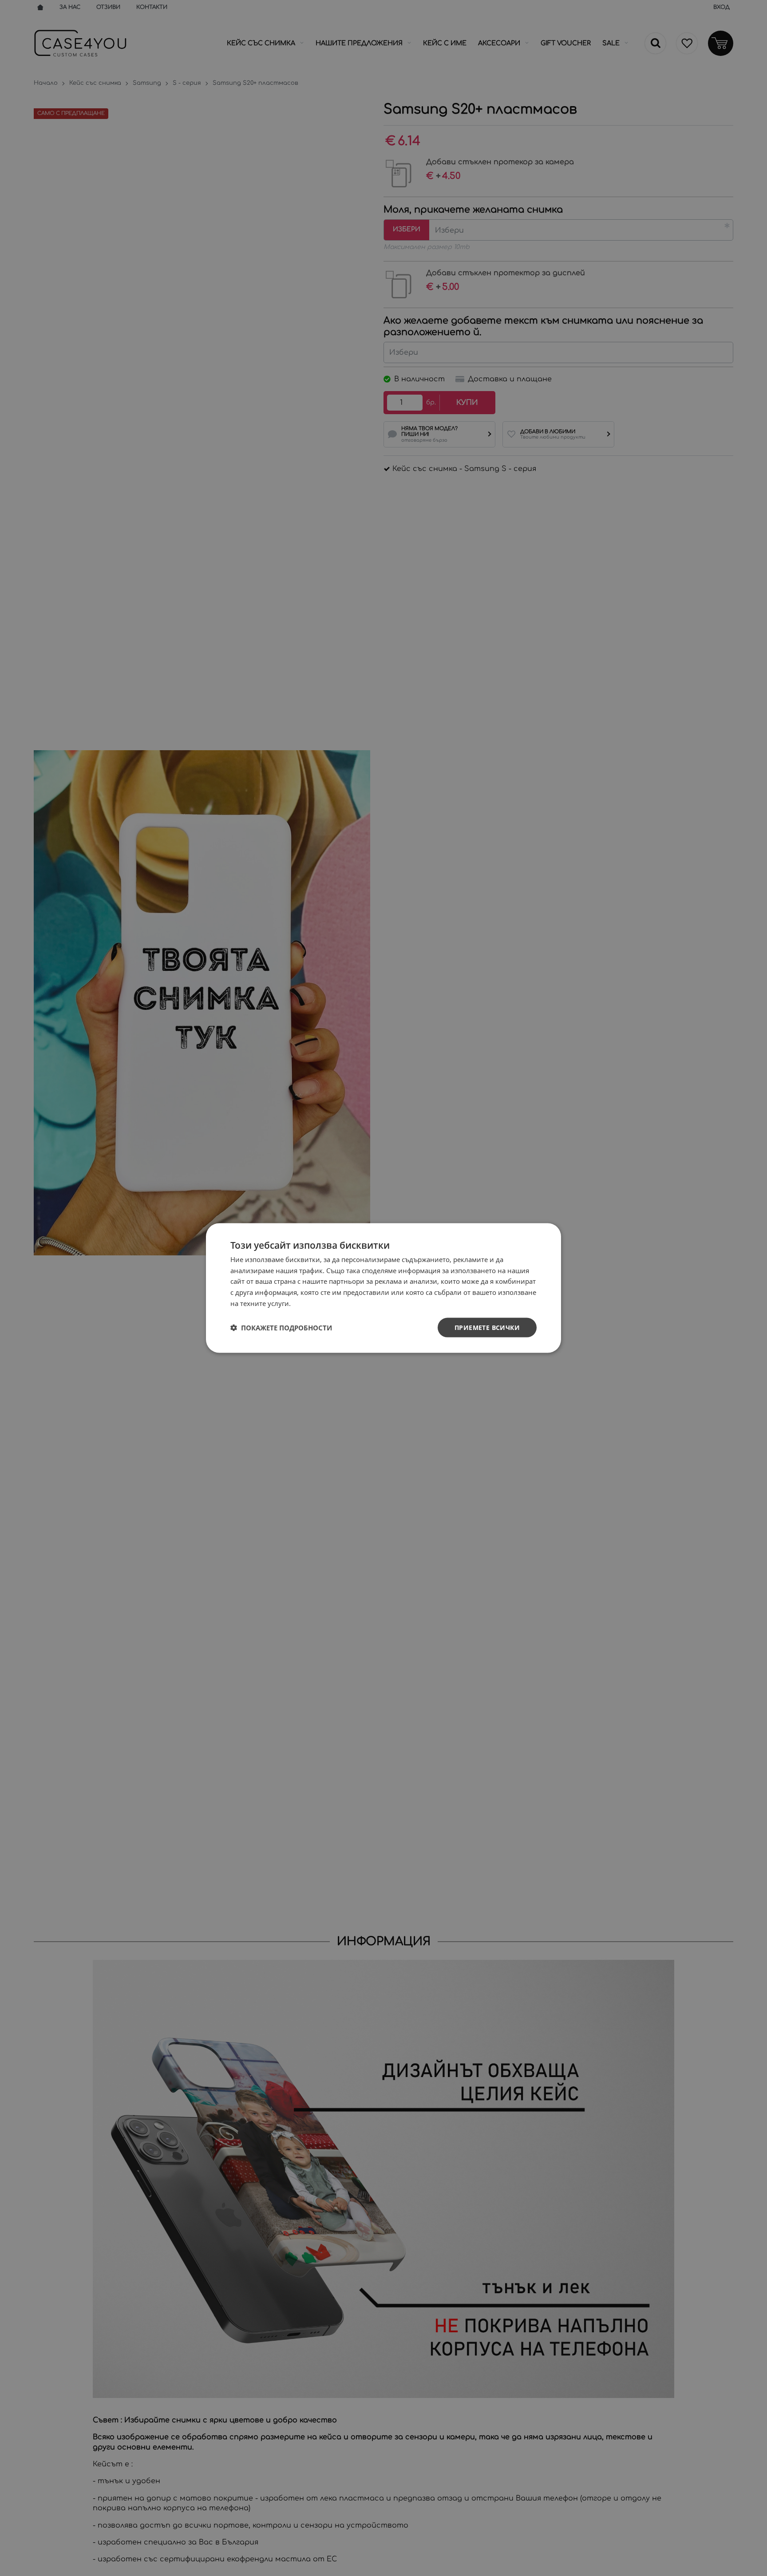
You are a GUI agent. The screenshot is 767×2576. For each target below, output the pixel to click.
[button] (281, 1328)
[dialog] (383, 1288)
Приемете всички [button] (487, 1327)
